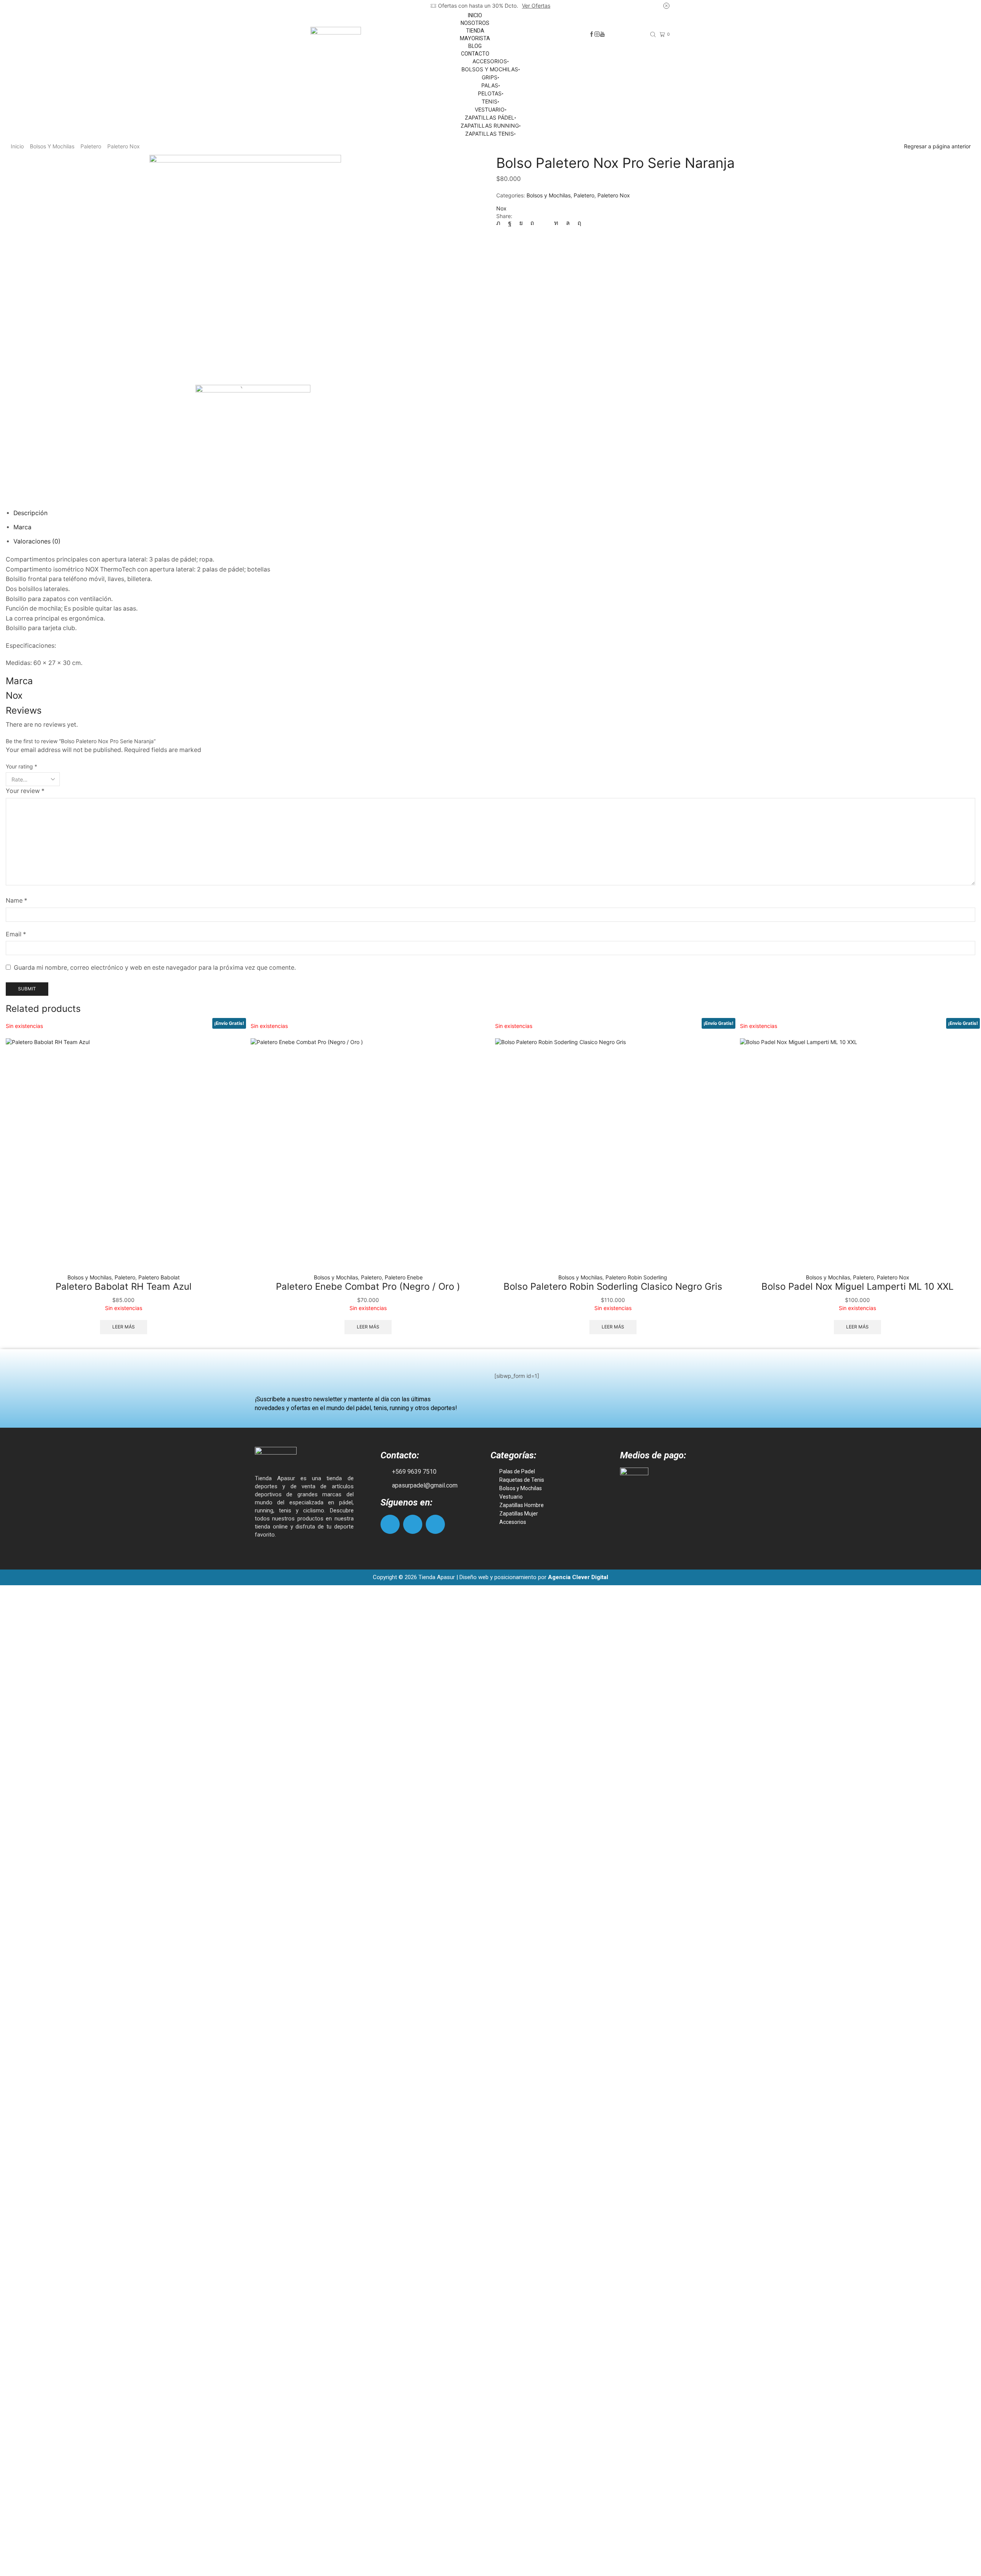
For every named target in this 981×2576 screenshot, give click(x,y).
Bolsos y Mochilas (52, 146)
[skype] (577, 223)
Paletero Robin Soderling (636, 1277)
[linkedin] (556, 223)
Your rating (21, 766)
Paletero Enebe (404, 1277)
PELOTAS (490, 93)
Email (16, 934)
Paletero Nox (124, 146)
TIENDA (475, 31)
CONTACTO (475, 54)
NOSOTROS (475, 23)
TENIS (490, 101)
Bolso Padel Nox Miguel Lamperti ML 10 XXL (857, 1286)
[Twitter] (500, 223)
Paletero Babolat (159, 1277)
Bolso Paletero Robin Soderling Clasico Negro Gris (613, 1286)
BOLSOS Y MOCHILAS (490, 69)
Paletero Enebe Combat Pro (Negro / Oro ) (368, 1286)
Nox (501, 208)
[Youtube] (602, 34)
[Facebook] (592, 34)
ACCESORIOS (490, 61)
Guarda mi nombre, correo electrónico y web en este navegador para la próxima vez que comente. (155, 968)
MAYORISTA (475, 38)
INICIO (475, 15)
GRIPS (490, 77)
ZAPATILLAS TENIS (490, 134)
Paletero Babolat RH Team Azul (124, 1286)
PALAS (490, 85)
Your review (25, 791)
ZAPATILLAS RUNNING (490, 126)
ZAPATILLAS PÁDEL (490, 117)
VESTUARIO (490, 109)
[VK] (521, 223)
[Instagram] (597, 34)
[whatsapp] (568, 223)
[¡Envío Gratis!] (124, 1156)
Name (16, 901)
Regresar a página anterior (937, 146)
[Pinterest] (532, 223)
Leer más (124, 1327)
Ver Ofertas (536, 6)
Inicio (17, 146)
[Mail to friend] (544, 223)
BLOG (475, 46)
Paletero (91, 146)
